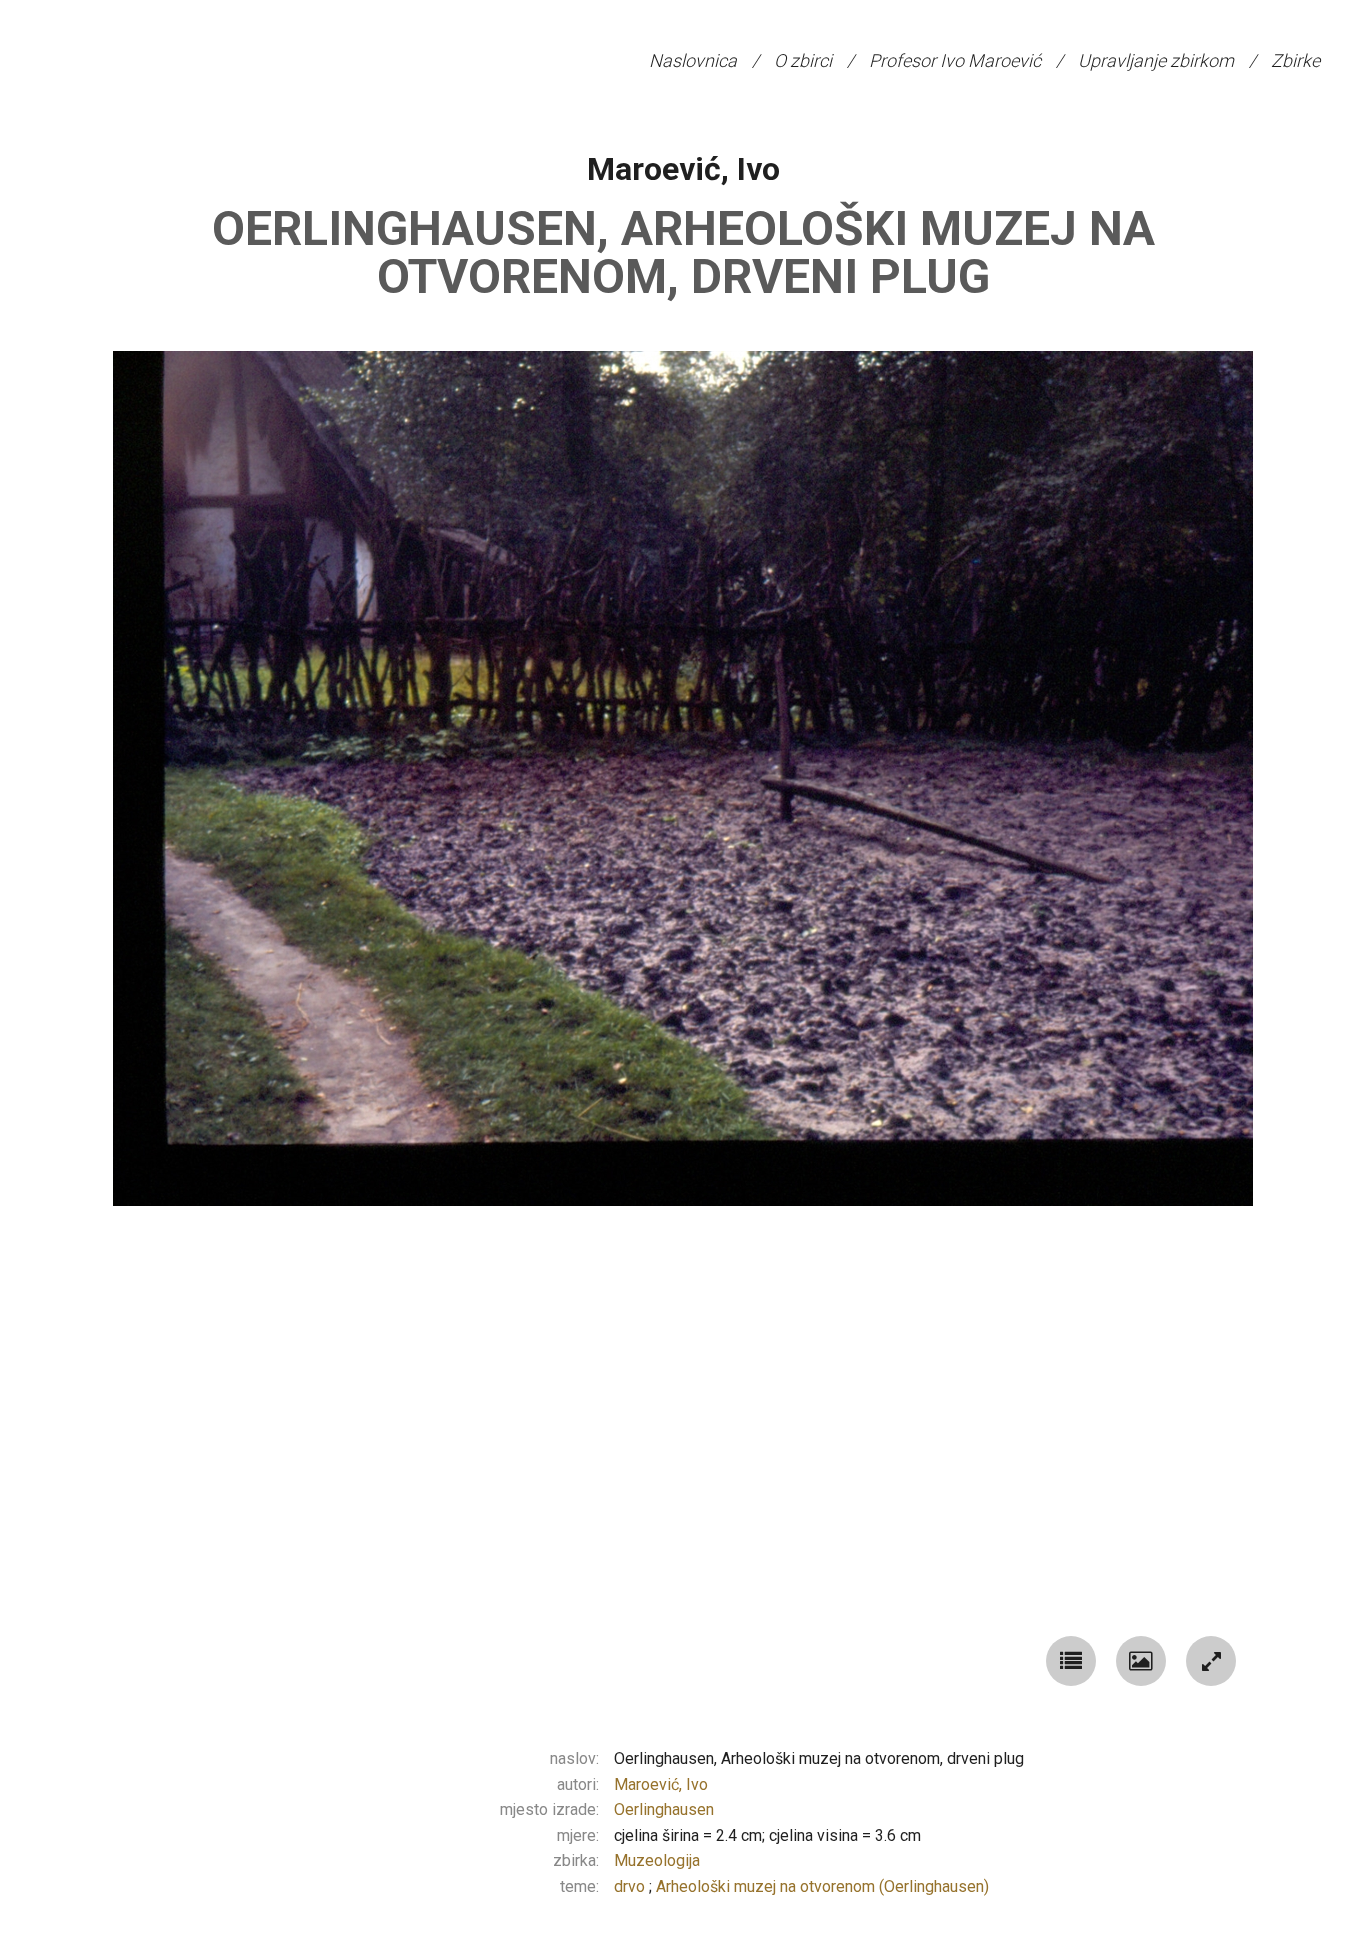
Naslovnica (693, 60)
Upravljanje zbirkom (1156, 60)
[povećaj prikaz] (1211, 1661)
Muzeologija (657, 1860)
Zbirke (1295, 60)
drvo (631, 1886)
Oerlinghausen (664, 1809)
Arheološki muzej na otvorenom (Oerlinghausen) (822, 1886)
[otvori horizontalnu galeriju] (1141, 1661)
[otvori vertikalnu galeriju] (1071, 1661)
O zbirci (803, 60)
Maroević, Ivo (683, 169)
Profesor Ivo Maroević (955, 60)
